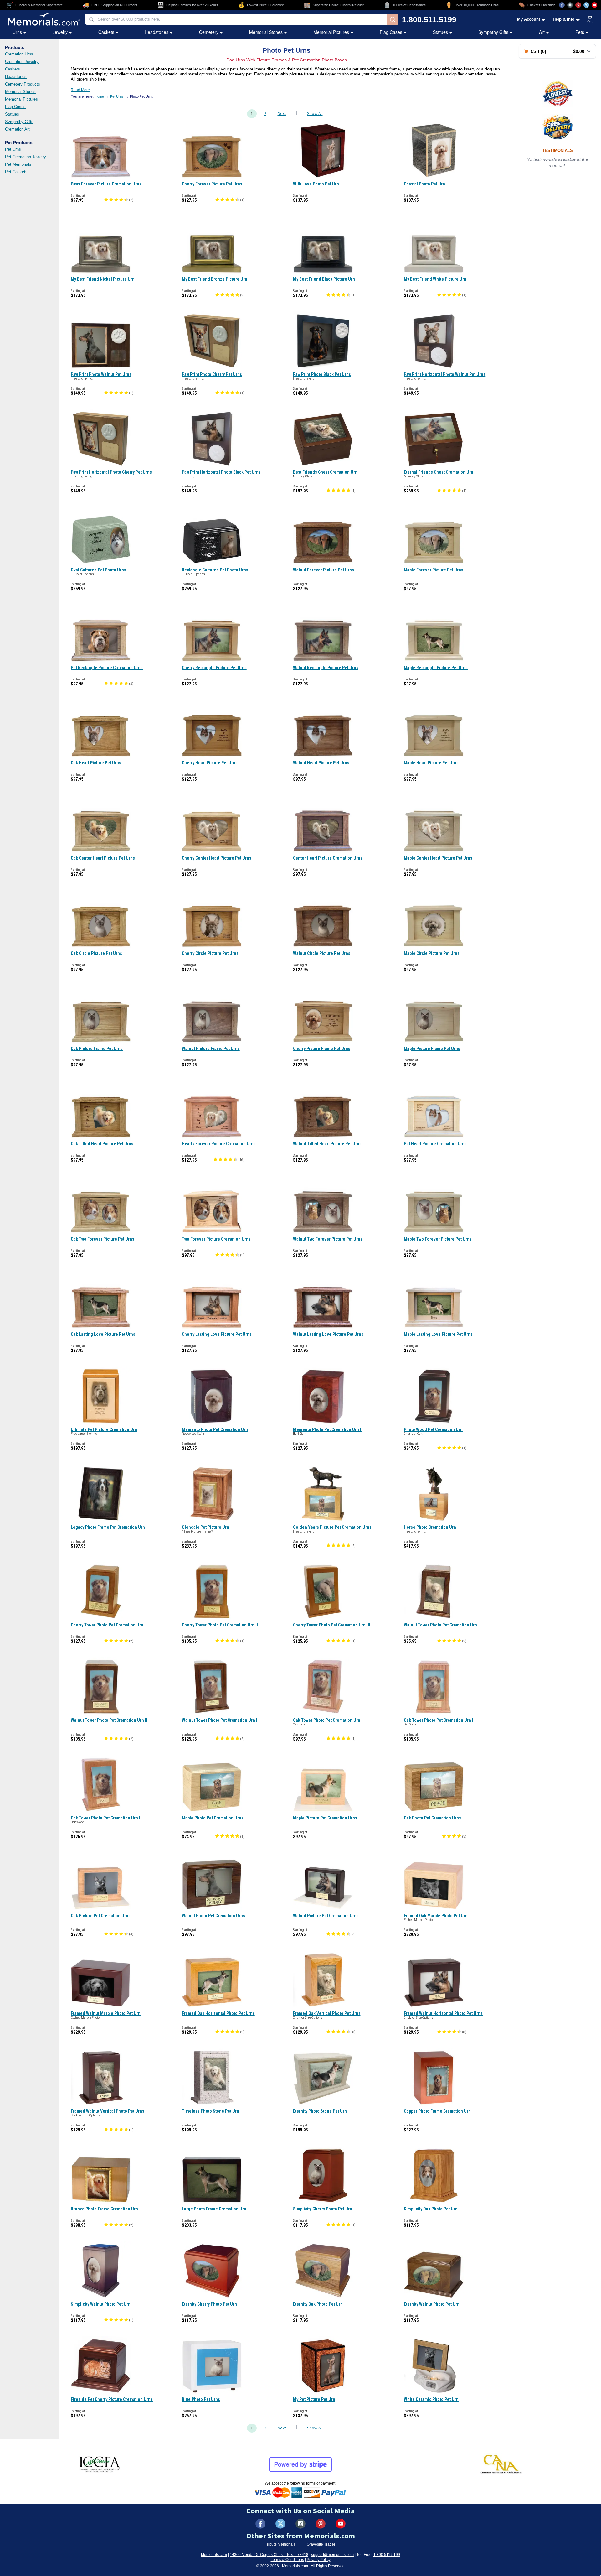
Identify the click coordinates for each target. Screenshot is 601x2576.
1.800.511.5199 (429, 20)
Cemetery (209, 32)
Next (282, 114)
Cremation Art (17, 129)
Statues (440, 32)
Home (99, 96)
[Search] (393, 19)
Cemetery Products (23, 84)
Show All (315, 114)
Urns (17, 32)
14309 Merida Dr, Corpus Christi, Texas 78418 (269, 2555)
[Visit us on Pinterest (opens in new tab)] (578, 5)
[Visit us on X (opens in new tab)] (586, 5)
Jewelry (60, 32)
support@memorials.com (332, 2555)
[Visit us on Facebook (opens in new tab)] (562, 5)
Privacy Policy (319, 2560)
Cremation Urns (19, 54)
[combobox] (236, 19)
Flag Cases (391, 32)
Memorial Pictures (331, 32)
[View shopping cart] (590, 19)
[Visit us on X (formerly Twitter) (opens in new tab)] (280, 2524)
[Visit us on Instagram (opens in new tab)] (570, 5)
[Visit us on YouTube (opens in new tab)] (594, 5)
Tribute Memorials (280, 2544)
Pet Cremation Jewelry (26, 157)
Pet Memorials (18, 164)
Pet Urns (13, 149)
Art (542, 32)
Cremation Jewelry (22, 62)
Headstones (157, 32)
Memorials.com (214, 2555)
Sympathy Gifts (493, 32)
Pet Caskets (16, 172)
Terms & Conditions (287, 2560)
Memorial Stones (266, 32)
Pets (580, 32)
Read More (80, 90)
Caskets (106, 32)
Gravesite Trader (321, 2544)
